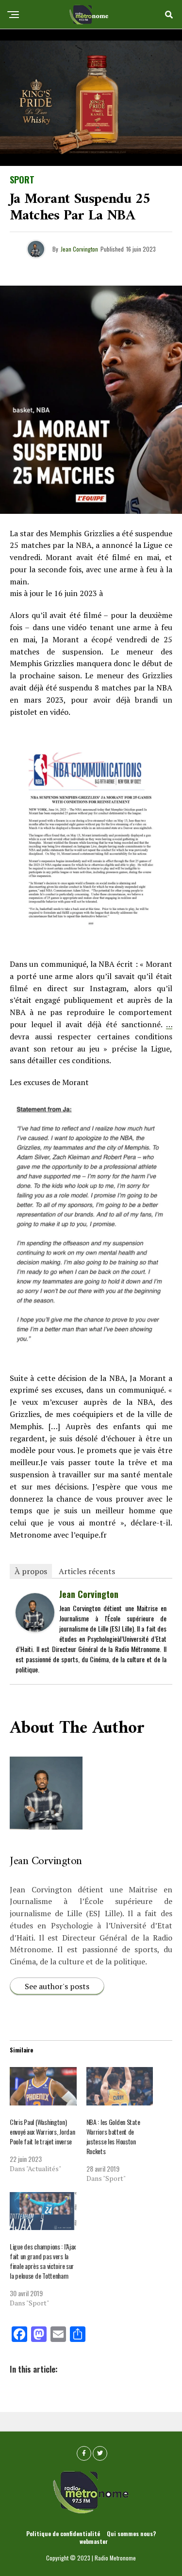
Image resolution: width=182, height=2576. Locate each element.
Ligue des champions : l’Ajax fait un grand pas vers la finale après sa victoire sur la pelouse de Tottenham (43, 2261)
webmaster (94, 2541)
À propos (31, 1571)
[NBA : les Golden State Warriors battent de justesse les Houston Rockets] (120, 2086)
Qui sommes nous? (131, 2533)
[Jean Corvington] (35, 1628)
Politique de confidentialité (63, 2533)
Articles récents (87, 1571)
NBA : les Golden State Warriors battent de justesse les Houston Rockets (113, 2136)
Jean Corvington (79, 249)
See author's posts (57, 1986)
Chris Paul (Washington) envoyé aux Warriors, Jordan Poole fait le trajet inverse (42, 2132)
